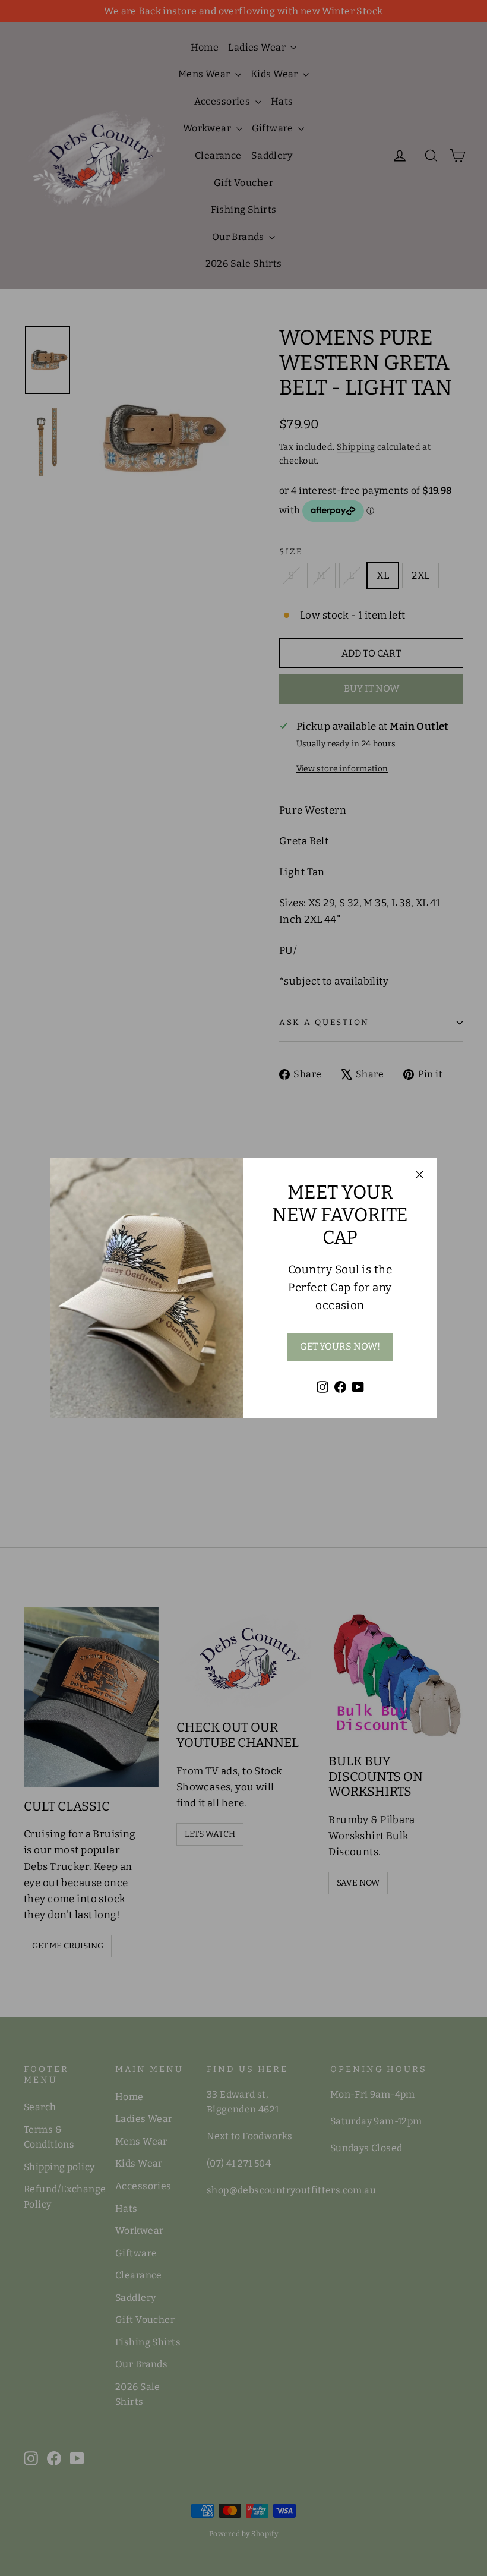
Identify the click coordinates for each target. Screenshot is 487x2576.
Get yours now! (340, 1346)
